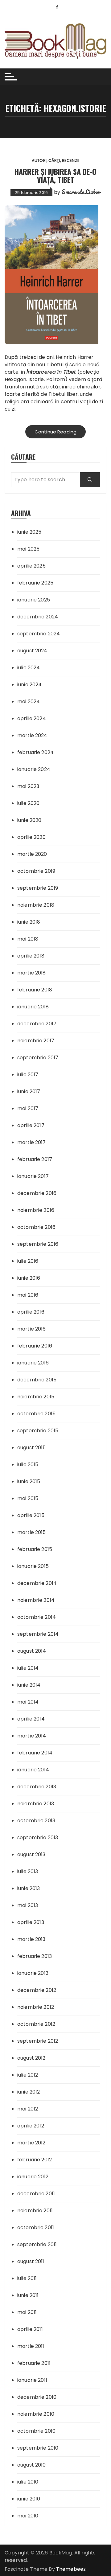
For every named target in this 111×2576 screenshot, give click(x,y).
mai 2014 (28, 1702)
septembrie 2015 (38, 1431)
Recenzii (71, 160)
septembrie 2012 (38, 2041)
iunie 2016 (29, 1278)
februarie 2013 (35, 1956)
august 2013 (31, 1854)
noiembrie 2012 (36, 2007)
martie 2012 (31, 2143)
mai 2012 (28, 2109)
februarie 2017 (35, 1159)
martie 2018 (32, 973)
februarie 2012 (35, 2160)
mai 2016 (28, 1295)
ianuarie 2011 (32, 2380)
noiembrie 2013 (36, 1804)
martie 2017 (32, 1142)
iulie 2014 (28, 1668)
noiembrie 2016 (36, 1210)
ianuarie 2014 (33, 1770)
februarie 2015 (35, 1549)
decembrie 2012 (37, 1990)
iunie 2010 (29, 2499)
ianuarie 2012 (33, 2177)
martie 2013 (31, 1939)
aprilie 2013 (31, 1922)
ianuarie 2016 (33, 1363)
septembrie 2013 (38, 1838)
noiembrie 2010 (36, 2414)
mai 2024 (29, 701)
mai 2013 (28, 1905)
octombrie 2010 (36, 2431)
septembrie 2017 (38, 1058)
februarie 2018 (35, 990)
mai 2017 (28, 1108)
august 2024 (32, 651)
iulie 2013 (28, 1871)
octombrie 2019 (36, 871)
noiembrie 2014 (36, 1600)
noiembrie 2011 (35, 2211)
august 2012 (31, 2058)
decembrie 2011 (36, 2194)
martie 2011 (31, 2346)
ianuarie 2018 (33, 1007)
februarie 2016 (35, 1346)
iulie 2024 (29, 668)
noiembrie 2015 (36, 1397)
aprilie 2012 (31, 2126)
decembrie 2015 (37, 1380)
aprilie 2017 (31, 1125)
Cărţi (54, 160)
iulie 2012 (28, 2075)
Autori (39, 160)
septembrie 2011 (37, 2244)
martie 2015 (32, 1532)
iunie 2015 (29, 1481)
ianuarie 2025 (34, 600)
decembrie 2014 (37, 1583)
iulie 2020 (29, 803)
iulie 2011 (27, 2278)
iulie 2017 (28, 1075)
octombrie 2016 (36, 1227)
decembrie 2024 (38, 617)
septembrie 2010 (38, 2448)
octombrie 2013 (36, 1821)
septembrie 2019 (38, 888)
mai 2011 (27, 2312)
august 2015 (32, 1448)
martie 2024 (32, 735)
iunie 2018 (29, 922)
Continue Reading (55, 432)
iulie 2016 (28, 1261)
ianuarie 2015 (33, 1566)
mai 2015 (28, 1498)
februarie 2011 (34, 2363)
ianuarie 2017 (33, 1176)
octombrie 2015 (36, 1414)
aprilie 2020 (31, 837)
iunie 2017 (29, 1091)
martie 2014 (32, 1736)
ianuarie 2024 (34, 769)
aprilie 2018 (31, 956)
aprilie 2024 (32, 718)
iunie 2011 (28, 2295)
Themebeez (71, 2569)
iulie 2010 (28, 2482)
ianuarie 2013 (33, 1973)
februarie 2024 (35, 752)
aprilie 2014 (31, 1719)
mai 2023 (28, 786)
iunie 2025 (29, 532)
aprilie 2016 (31, 1312)
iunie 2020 (29, 820)
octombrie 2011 (36, 2227)
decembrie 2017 (37, 1024)
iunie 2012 (29, 2092)
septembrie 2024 (39, 634)
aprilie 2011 (30, 2329)
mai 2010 (28, 2516)
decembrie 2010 (37, 2397)
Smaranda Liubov (81, 192)
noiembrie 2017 (36, 1041)
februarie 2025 (35, 583)
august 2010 (32, 2465)
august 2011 (31, 2261)
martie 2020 (32, 854)
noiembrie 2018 (36, 905)
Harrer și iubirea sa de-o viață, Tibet (55, 175)
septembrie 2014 (38, 1634)
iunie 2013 (29, 1888)
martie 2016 (32, 1329)
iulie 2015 (28, 1464)
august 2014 (32, 1651)
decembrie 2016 (37, 1193)
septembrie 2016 (38, 1244)
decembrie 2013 (37, 1787)
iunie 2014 (29, 1685)
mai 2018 (28, 939)
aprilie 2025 (31, 566)
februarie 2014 (35, 1753)
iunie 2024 (30, 685)
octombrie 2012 (36, 2024)
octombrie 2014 (37, 1617)
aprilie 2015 (31, 1515)
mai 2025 (28, 549)
